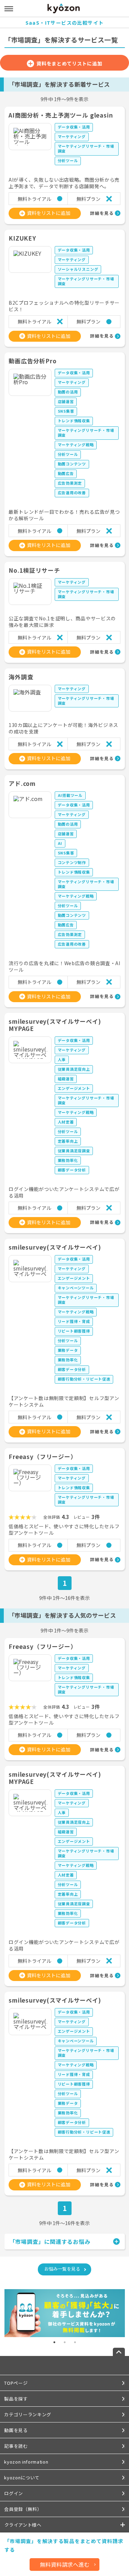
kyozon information (26, 2462)
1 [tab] (54, 2342)
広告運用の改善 (72, 493)
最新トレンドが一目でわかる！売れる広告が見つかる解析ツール (64, 515)
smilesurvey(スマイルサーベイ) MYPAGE (55, 1025)
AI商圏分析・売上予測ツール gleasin (61, 115)
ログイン (14, 2493)
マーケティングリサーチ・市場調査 (86, 148)
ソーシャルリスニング (78, 269)
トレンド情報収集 (74, 421)
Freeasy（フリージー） (43, 1456)
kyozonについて (22, 2477)
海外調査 (21, 677)
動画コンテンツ (72, 464)
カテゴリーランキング (28, 2414)
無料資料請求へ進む (65, 2564)
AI (60, 843)
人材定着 (66, 1122)
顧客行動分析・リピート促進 (84, 1379)
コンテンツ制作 (72, 862)
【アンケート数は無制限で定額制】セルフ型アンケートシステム (64, 1401)
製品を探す (16, 2399)
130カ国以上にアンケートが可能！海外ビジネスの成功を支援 (63, 728)
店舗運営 (66, 401)
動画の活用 (68, 392)
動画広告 (66, 473)
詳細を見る (102, 213)
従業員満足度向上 (74, 1069)
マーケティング (72, 136)
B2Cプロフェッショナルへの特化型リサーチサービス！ (64, 306)
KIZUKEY (22, 238)
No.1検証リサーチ (34, 570)
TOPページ (16, 2383)
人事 (62, 1059)
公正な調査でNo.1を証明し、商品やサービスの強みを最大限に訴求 (62, 622)
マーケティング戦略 (76, 445)
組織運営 (66, 1079)
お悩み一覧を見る (62, 2269)
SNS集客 (66, 411)
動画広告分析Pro (33, 361)
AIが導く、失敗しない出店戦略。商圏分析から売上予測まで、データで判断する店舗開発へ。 (64, 183)
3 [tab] (75, 2342)
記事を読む (16, 2446)
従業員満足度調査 (74, 1151)
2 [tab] (65, 2342)
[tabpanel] (65, 2313)
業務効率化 (68, 1160)
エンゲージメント (74, 1088)
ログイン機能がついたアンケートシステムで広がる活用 (64, 1192)
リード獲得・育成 (74, 1321)
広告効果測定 (70, 483)
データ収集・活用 (74, 127)
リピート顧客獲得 (74, 1331)
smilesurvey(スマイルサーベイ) (55, 1247)
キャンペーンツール (76, 1288)
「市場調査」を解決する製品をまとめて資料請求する (64, 2545)
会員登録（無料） (23, 2509)
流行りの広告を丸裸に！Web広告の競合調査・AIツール (64, 967)
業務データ (68, 1350)
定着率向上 (68, 1141)
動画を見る (16, 2430)
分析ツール (68, 160)
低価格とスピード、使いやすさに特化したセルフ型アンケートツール (64, 1530)
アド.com (22, 783)
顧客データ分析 (72, 1170)
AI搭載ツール (70, 795)
